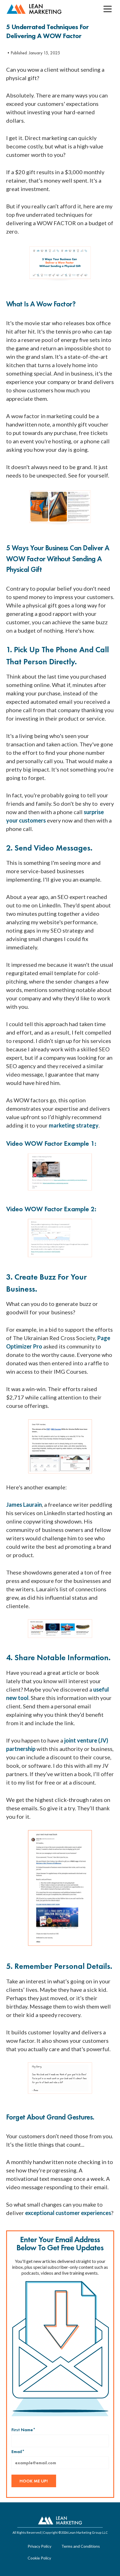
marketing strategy (74, 1125)
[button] (107, 9)
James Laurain (24, 1504)
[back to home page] (34, 9)
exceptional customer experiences (68, 2213)
